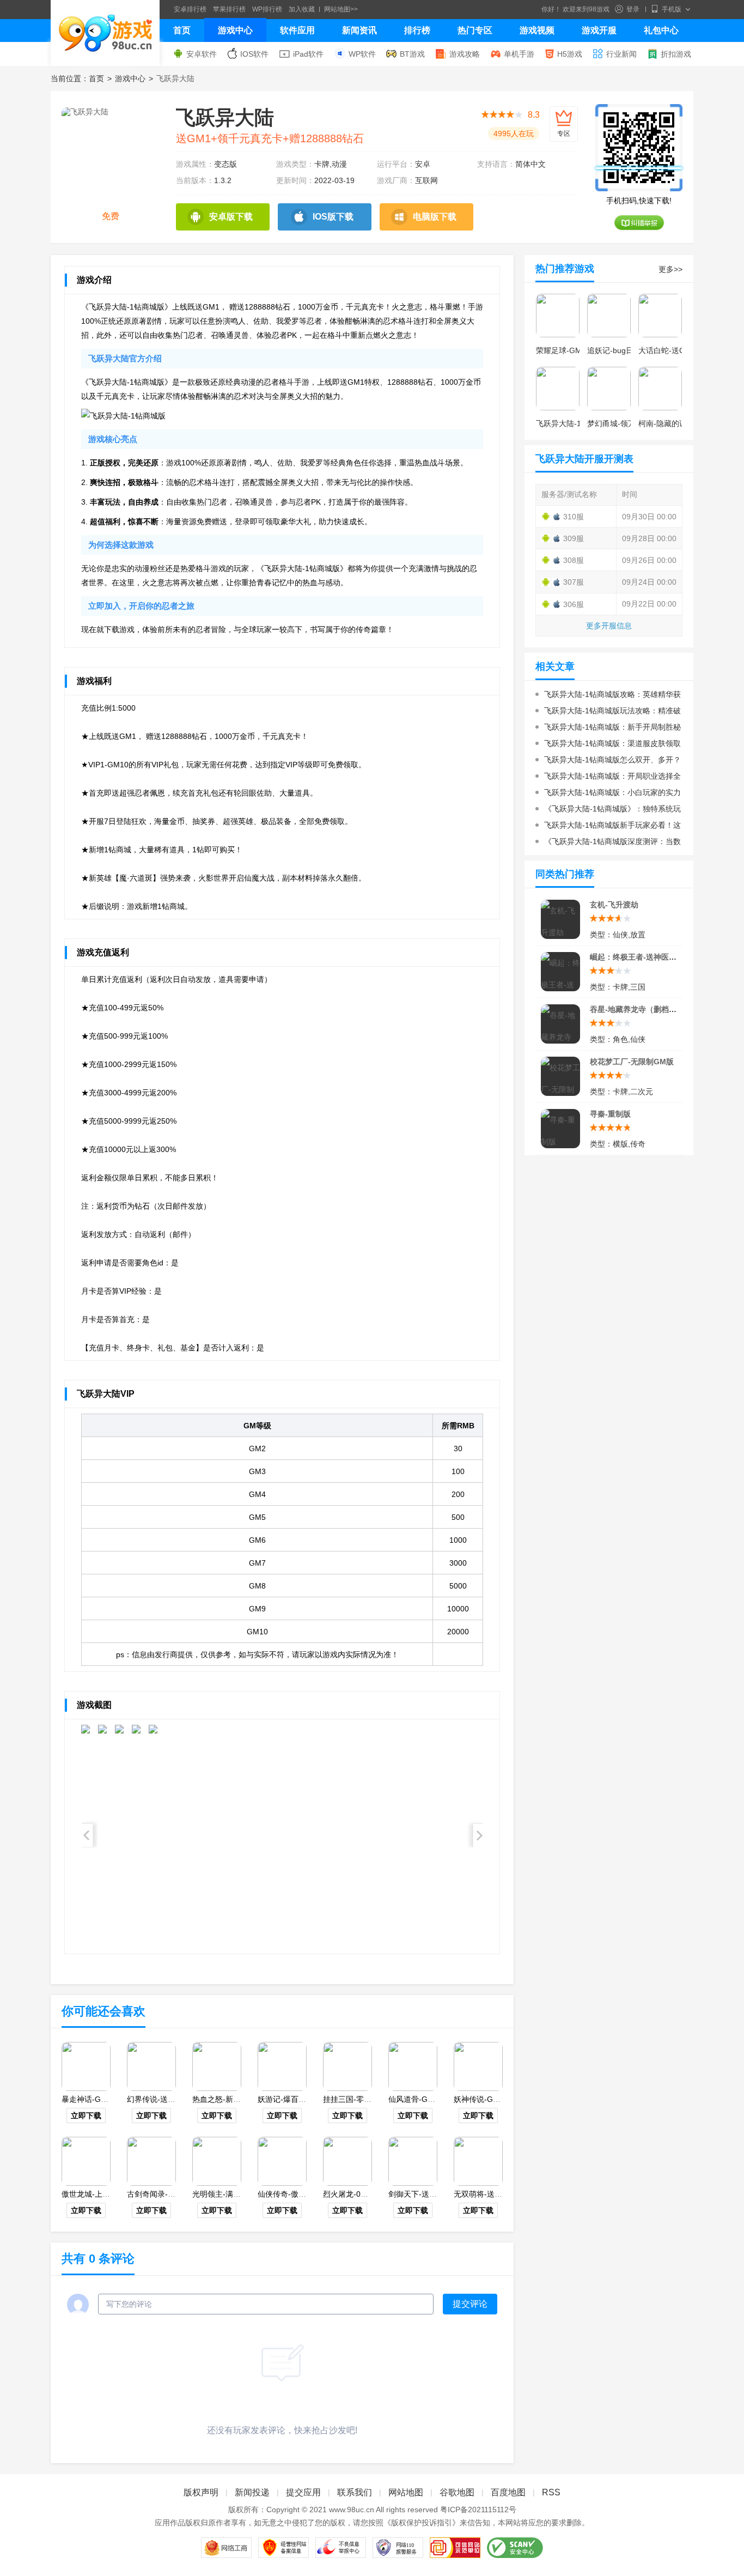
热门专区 (475, 30)
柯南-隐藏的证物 (666, 423)
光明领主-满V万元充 (227, 2194)
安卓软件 (202, 54)
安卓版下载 (231, 217)
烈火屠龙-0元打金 (353, 2194)
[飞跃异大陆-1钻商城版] (558, 389)
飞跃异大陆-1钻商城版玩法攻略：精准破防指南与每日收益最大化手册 (608, 713)
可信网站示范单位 (455, 2548)
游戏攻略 (465, 54)
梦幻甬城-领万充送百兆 (627, 423)
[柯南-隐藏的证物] (660, 389)
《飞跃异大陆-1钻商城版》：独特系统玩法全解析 (608, 811)
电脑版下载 (435, 217)
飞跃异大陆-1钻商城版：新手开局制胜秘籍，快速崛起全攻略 (608, 729)
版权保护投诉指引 (422, 2523)
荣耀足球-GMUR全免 (572, 350)
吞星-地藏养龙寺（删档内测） (641, 1009)
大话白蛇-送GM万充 (673, 350)
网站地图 (406, 2492)
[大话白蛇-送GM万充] (660, 316)
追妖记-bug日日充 (618, 350)
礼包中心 (661, 30)
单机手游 (519, 54)
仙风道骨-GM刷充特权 (426, 2099)
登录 (633, 9)
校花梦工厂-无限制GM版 (632, 1062)
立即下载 (86, 2116)
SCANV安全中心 (515, 2548)
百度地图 (508, 2492)
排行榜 (417, 30)
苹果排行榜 (229, 9)
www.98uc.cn (352, 2510)
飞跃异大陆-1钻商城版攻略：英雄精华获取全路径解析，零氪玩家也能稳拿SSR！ (608, 696)
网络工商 (226, 2548)
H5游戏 (570, 54)
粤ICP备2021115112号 (478, 2510)
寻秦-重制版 (610, 1114)
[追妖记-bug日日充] (609, 316)
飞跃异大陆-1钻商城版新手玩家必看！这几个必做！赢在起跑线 (608, 827)
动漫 (339, 164)
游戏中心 (235, 30)
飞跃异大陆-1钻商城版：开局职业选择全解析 (608, 778)
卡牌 (322, 164)
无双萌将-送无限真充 (489, 2194)
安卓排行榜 (190, 9)
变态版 (225, 164)
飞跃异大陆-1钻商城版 (574, 423)
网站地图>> (341, 9)
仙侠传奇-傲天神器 (289, 2194)
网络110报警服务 (398, 2548)
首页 (182, 30)
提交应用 (303, 2492)
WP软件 (362, 54)
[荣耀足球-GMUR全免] (558, 316)
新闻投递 (252, 2492)
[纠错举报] (639, 223)
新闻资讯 (359, 30)
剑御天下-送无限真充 (424, 2194)
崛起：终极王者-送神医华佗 (637, 957)
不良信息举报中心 (341, 2548)
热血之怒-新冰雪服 (224, 2099)
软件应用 (297, 30)
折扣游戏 (676, 54)
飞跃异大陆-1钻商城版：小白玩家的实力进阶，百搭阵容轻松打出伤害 (608, 794)
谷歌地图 (457, 2492)
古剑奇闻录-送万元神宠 (166, 2194)
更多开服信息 (609, 626)
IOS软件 (254, 54)
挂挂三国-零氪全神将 (359, 2099)
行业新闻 (621, 54)
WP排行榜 (267, 9)
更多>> (670, 269)
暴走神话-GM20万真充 (100, 2099)
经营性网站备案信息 (283, 2548)
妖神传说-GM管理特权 (492, 2099)
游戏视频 (537, 30)
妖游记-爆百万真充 (289, 2099)
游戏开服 (599, 30)
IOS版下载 (333, 217)
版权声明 (201, 2492)
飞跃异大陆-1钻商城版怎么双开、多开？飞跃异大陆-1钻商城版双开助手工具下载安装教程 (608, 762)
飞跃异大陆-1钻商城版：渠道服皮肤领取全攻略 (608, 745)
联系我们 (355, 2492)
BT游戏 (412, 54)
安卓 (423, 164)
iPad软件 (308, 54)
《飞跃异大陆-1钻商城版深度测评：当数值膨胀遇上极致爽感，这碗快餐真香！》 (608, 843)
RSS (551, 2492)
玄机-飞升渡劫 (614, 905)
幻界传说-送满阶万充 (163, 2099)
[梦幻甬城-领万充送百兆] (609, 389)
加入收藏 (302, 9)
